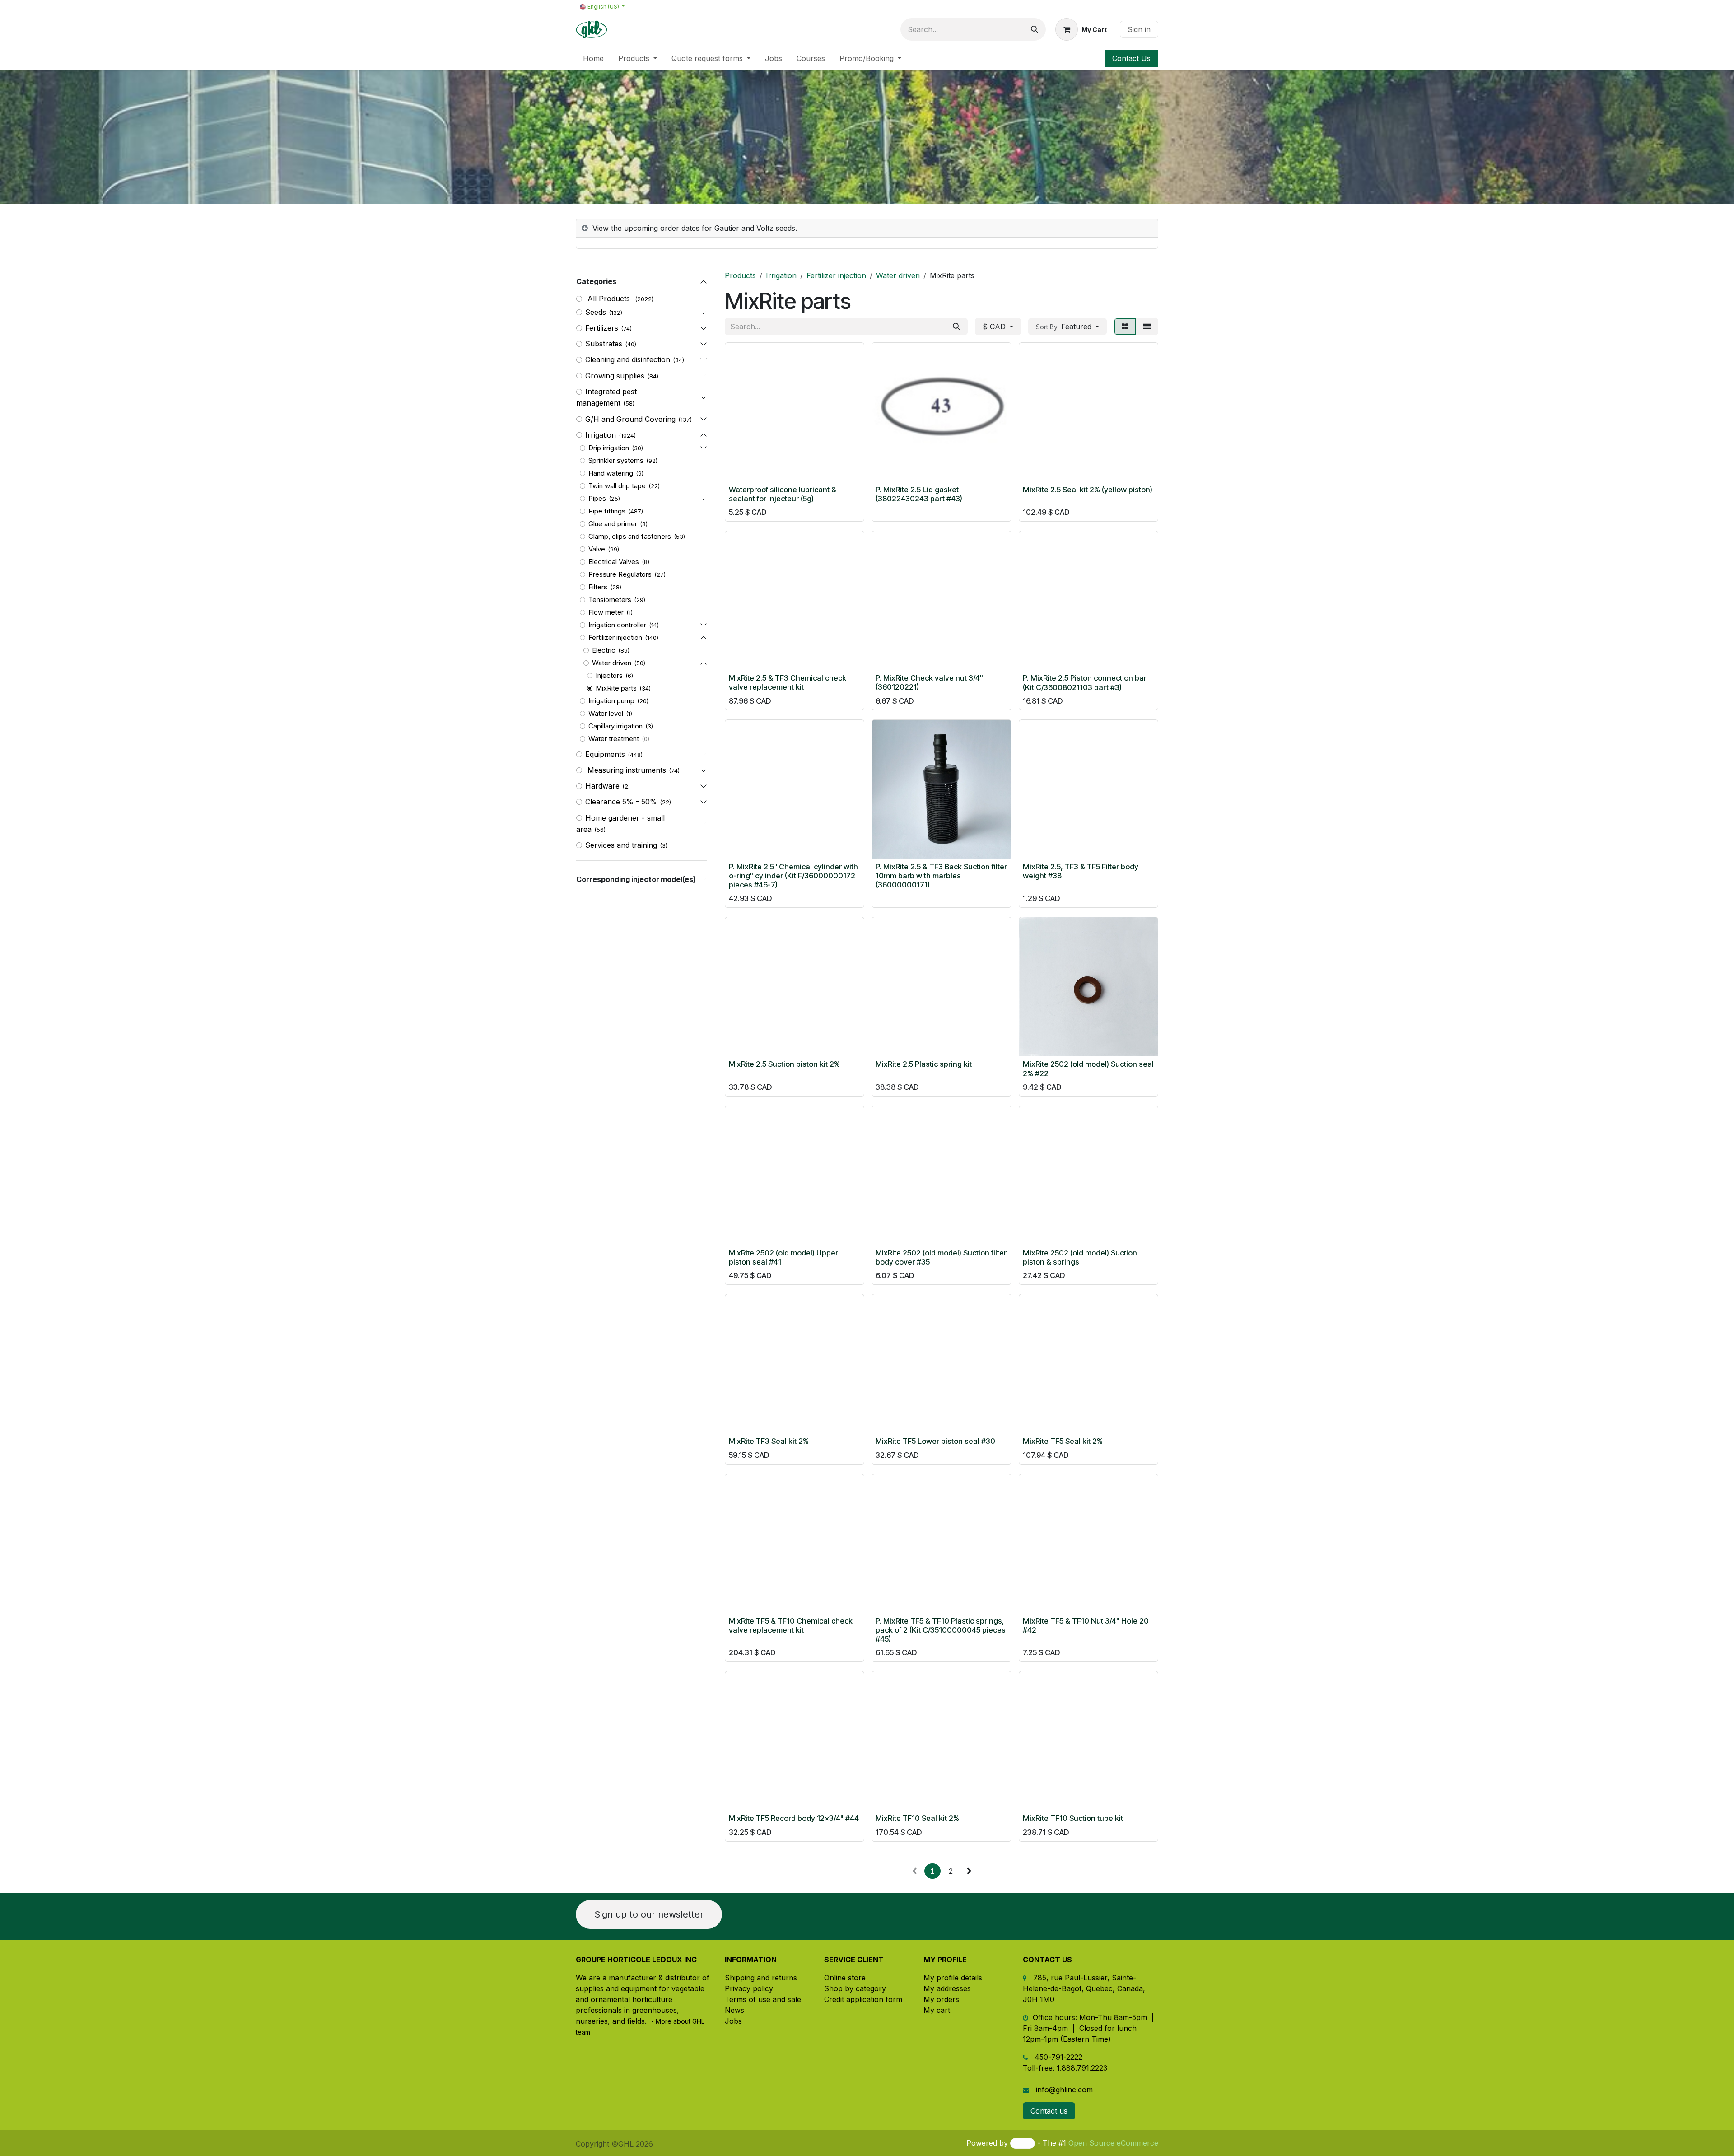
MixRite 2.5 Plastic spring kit (924, 1064)
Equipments (605, 754)
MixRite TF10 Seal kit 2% (917, 1818)
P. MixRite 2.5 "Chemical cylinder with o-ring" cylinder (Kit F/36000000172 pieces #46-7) (793, 876)
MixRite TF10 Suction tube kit (1073, 1818)
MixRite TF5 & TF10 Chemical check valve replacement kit (791, 1625)
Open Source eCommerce (1113, 2143)
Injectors (609, 675)
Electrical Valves (614, 562)
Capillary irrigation (615, 726)
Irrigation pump (611, 701)
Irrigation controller (617, 625)
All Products (609, 299)
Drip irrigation (609, 448)
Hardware (602, 786)
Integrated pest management (606, 397)
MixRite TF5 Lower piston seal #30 (935, 1441)
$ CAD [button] (995, 327)
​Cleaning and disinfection (628, 359)
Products (740, 275)
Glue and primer (613, 524)
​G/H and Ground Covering (630, 419)
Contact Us (1131, 58)
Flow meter (606, 612)
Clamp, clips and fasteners (630, 536)
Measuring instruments (626, 770)
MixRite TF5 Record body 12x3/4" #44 (794, 1818)
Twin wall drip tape (617, 486)
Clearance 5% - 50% (621, 802)
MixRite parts (616, 688)
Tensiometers (610, 600)
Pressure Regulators (620, 574)
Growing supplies (615, 376)
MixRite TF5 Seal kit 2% (1063, 1441)
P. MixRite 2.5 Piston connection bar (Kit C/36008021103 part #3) (1085, 682)
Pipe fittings (607, 511)
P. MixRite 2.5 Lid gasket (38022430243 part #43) (919, 494)
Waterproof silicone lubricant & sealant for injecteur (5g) (783, 494)
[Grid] (1125, 327)
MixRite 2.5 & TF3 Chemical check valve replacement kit (788, 682)
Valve (597, 549)
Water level (606, 713)
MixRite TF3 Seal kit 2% (769, 1441)
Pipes (597, 498)
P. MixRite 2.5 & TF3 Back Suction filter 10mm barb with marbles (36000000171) (941, 876)
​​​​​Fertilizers (602, 328)
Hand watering (611, 473)
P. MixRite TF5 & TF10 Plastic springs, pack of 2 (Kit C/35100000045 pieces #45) (941, 1630)
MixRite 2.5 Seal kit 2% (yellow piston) (1088, 490)
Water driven (612, 663)
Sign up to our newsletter (649, 1914)
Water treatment (614, 739)
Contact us (1049, 2111)
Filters (598, 587)
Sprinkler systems (616, 460)
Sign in (1139, 29)
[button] (1067, 327)
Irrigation (601, 435)
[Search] (1035, 29)
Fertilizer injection (615, 637)
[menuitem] (593, 58)
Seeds (596, 312)
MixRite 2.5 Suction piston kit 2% (784, 1064)
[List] (1147, 327)
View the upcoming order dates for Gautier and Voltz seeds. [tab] (695, 228)
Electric (604, 650)
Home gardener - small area (620, 824)
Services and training (621, 845)
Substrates (604, 344)
